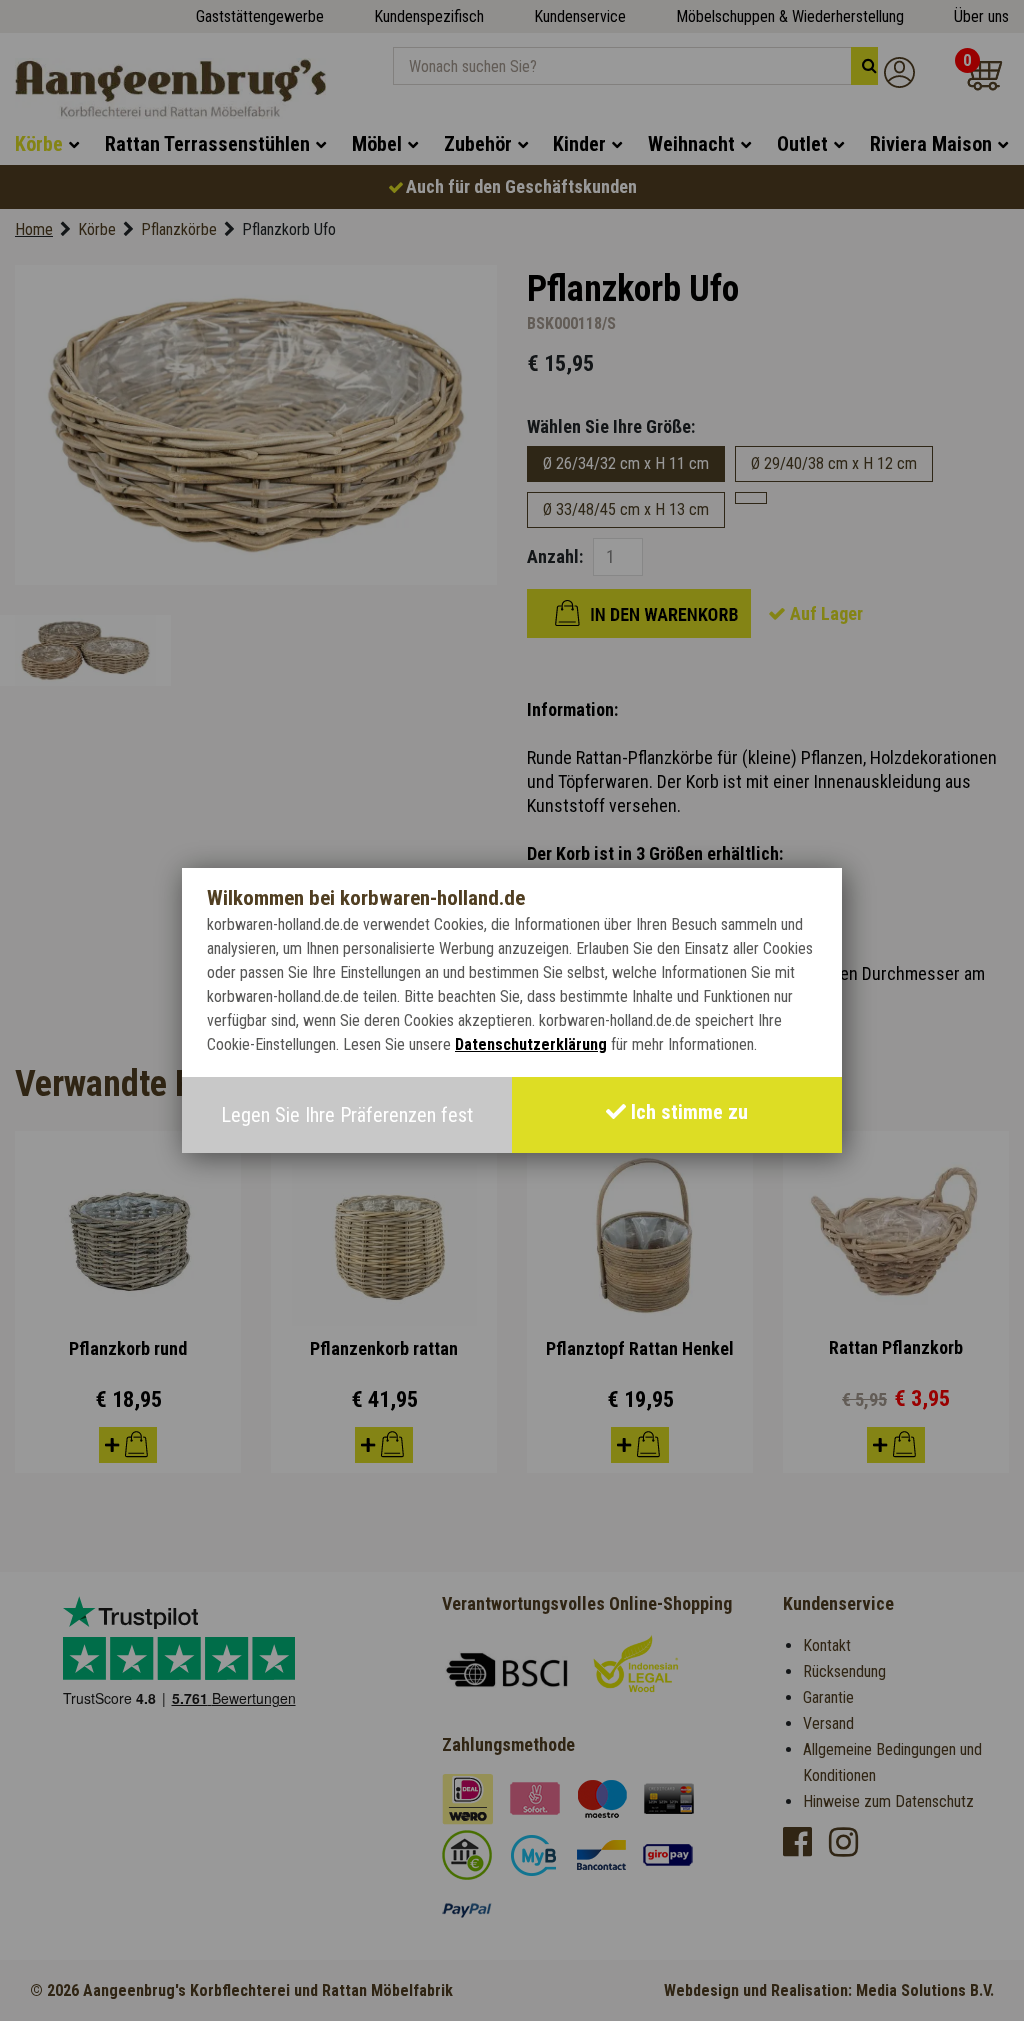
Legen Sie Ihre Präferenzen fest (347, 1115)
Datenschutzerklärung (531, 1044)
